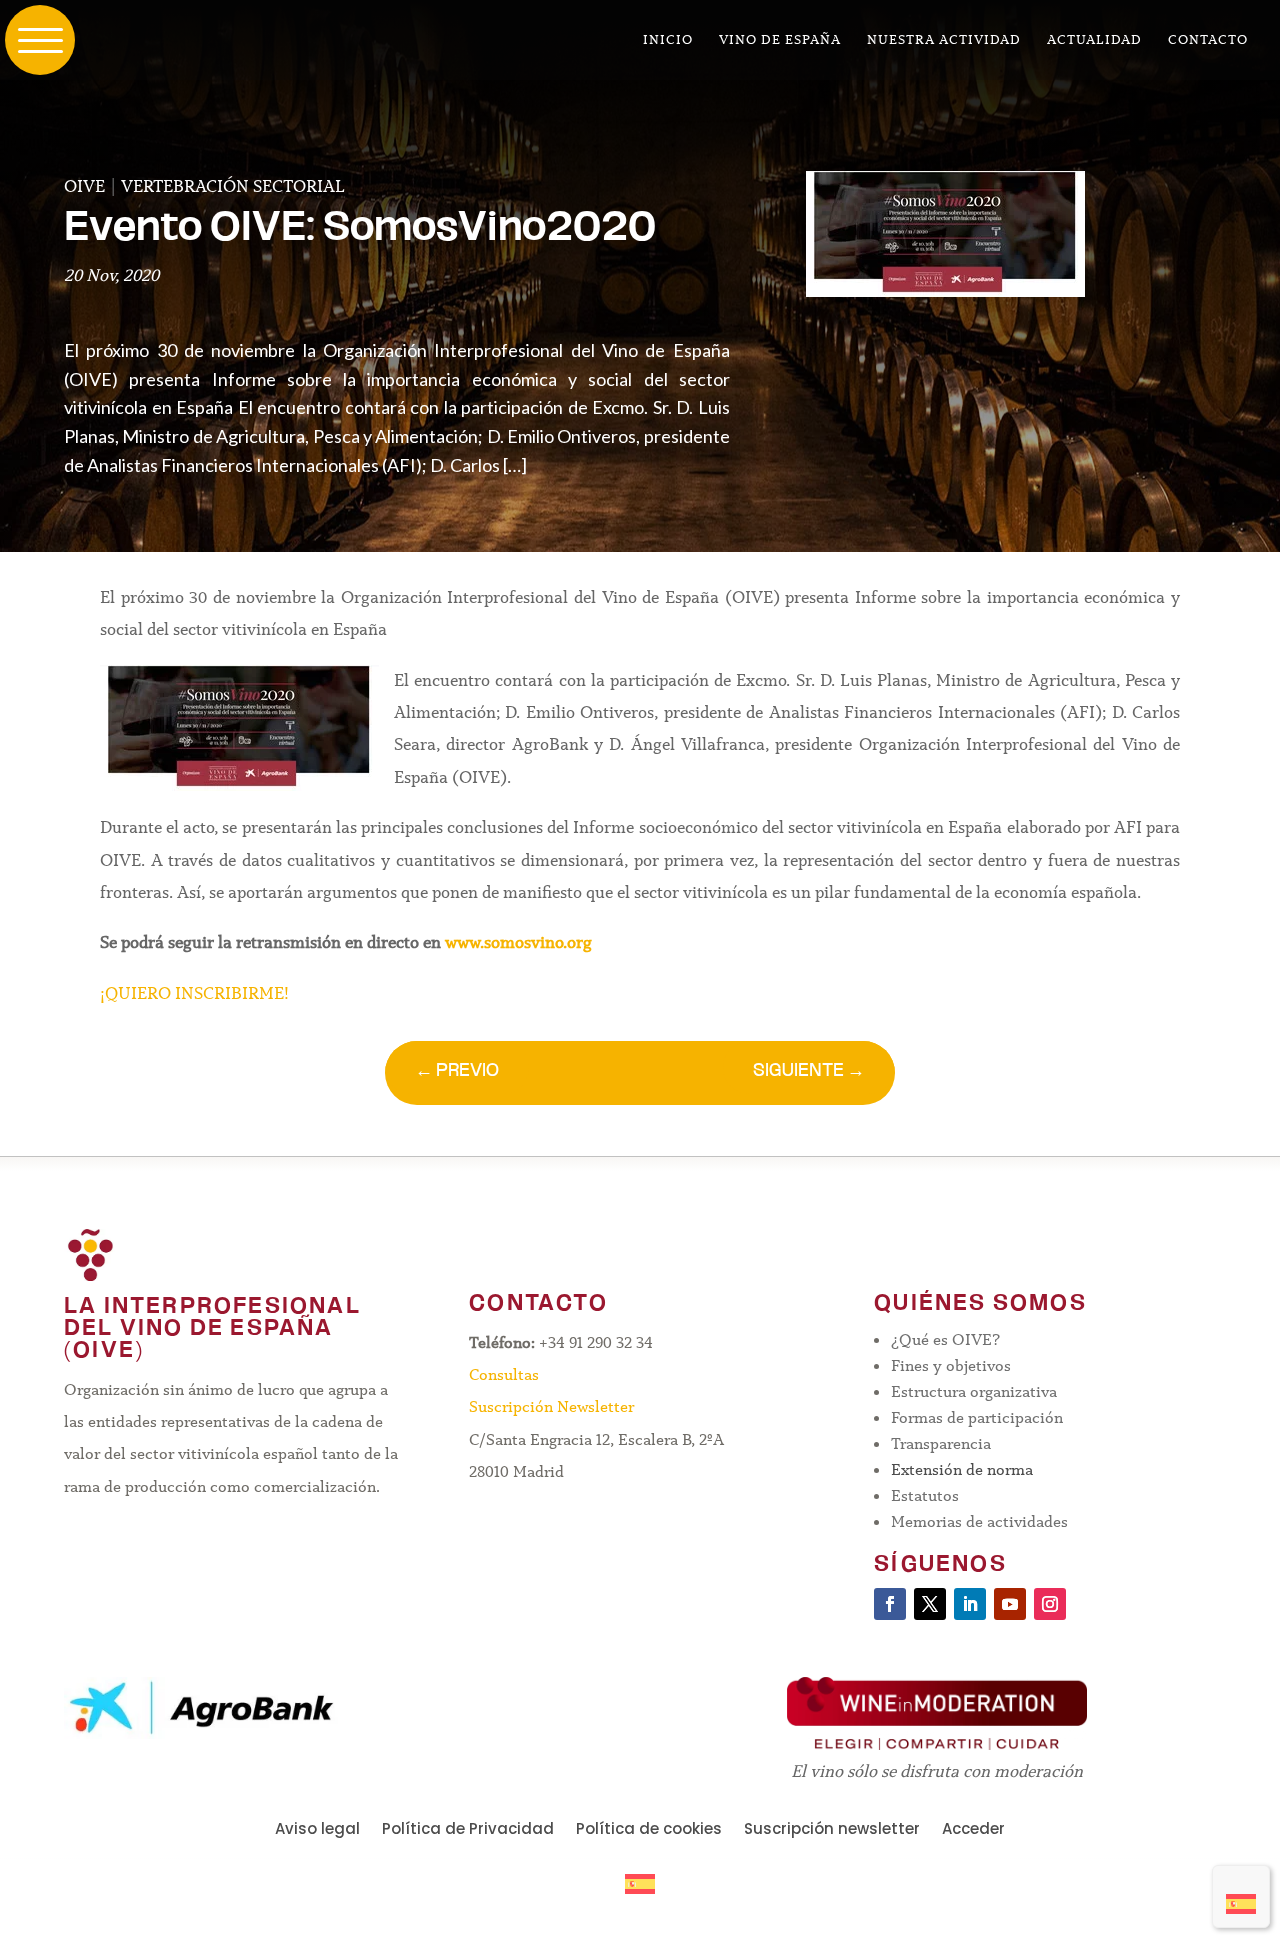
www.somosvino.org (518, 942)
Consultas (504, 1374)
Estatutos (925, 1495)
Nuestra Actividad (944, 40)
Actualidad (1094, 40)
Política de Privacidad (468, 1830)
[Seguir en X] (930, 1604)
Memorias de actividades (979, 1521)
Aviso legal (317, 1830)
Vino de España (780, 40)
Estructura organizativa (974, 1391)
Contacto (1208, 40)
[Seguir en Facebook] (890, 1604)
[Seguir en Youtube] (1010, 1604)
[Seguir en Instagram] (1050, 1604)
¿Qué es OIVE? (945, 1339)
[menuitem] (1241, 1896)
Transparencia (941, 1443)
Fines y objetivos (951, 1365)
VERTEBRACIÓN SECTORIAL (233, 186)
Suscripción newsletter (832, 1830)
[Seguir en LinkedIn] (970, 1604)
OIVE (84, 186)
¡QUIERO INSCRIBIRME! (196, 993)
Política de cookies (649, 1830)
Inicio (668, 40)
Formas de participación (977, 1417)
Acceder (973, 1830)
